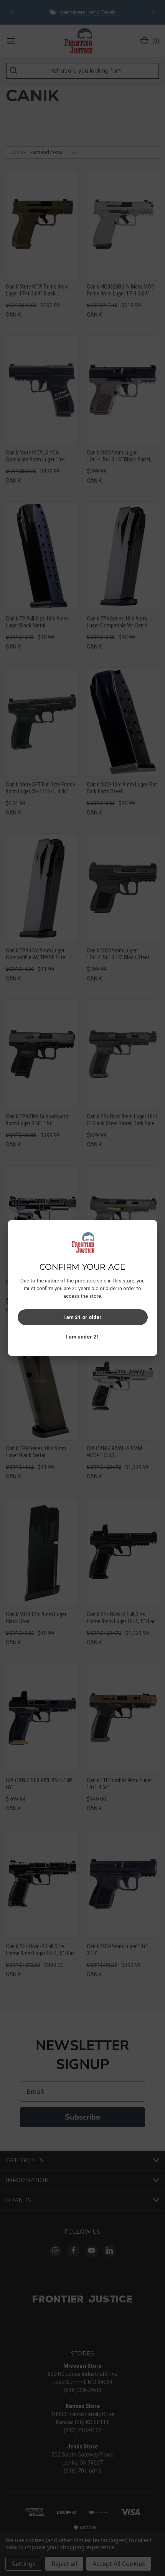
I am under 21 (83, 1337)
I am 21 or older (82, 1317)
